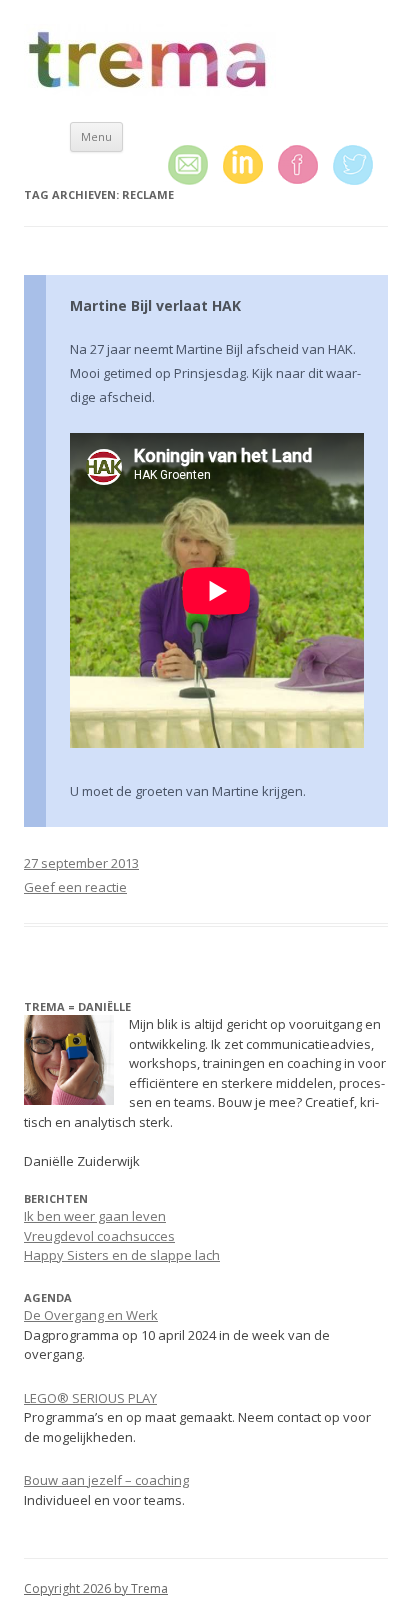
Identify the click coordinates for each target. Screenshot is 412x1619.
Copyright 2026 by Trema (96, 1588)
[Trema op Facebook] (305, 165)
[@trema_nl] (360, 166)
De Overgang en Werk (91, 1315)
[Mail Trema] (195, 166)
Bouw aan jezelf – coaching (106, 1480)
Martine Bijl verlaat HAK (155, 305)
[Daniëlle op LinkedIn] (250, 165)
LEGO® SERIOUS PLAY (90, 1398)
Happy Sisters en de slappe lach (122, 1255)
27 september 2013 (81, 863)
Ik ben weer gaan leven (95, 1216)
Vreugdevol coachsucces (99, 1236)
